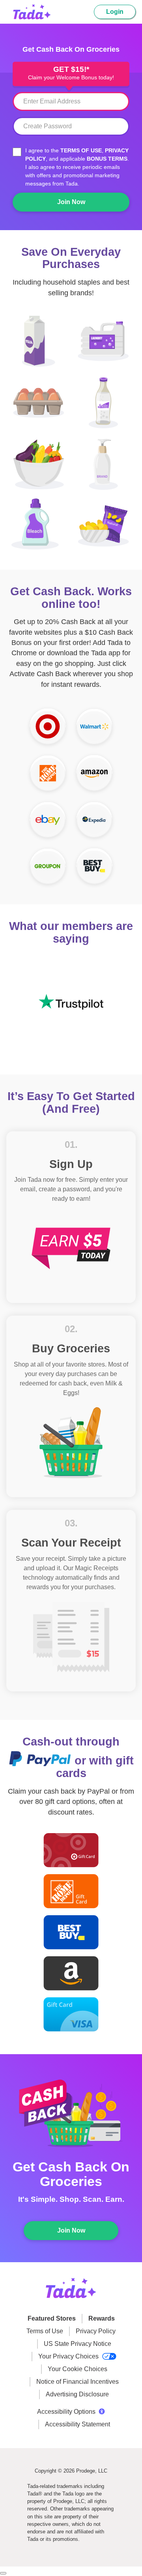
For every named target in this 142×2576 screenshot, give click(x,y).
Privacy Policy (96, 2331)
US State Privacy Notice (78, 2344)
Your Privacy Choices (69, 2356)
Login (115, 12)
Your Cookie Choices (78, 2369)
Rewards (102, 2318)
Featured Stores (52, 2318)
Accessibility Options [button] (66, 2412)
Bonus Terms (107, 159)
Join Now (71, 202)
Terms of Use (81, 150)
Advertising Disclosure (77, 2394)
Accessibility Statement (78, 2424)
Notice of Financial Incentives (78, 2382)
